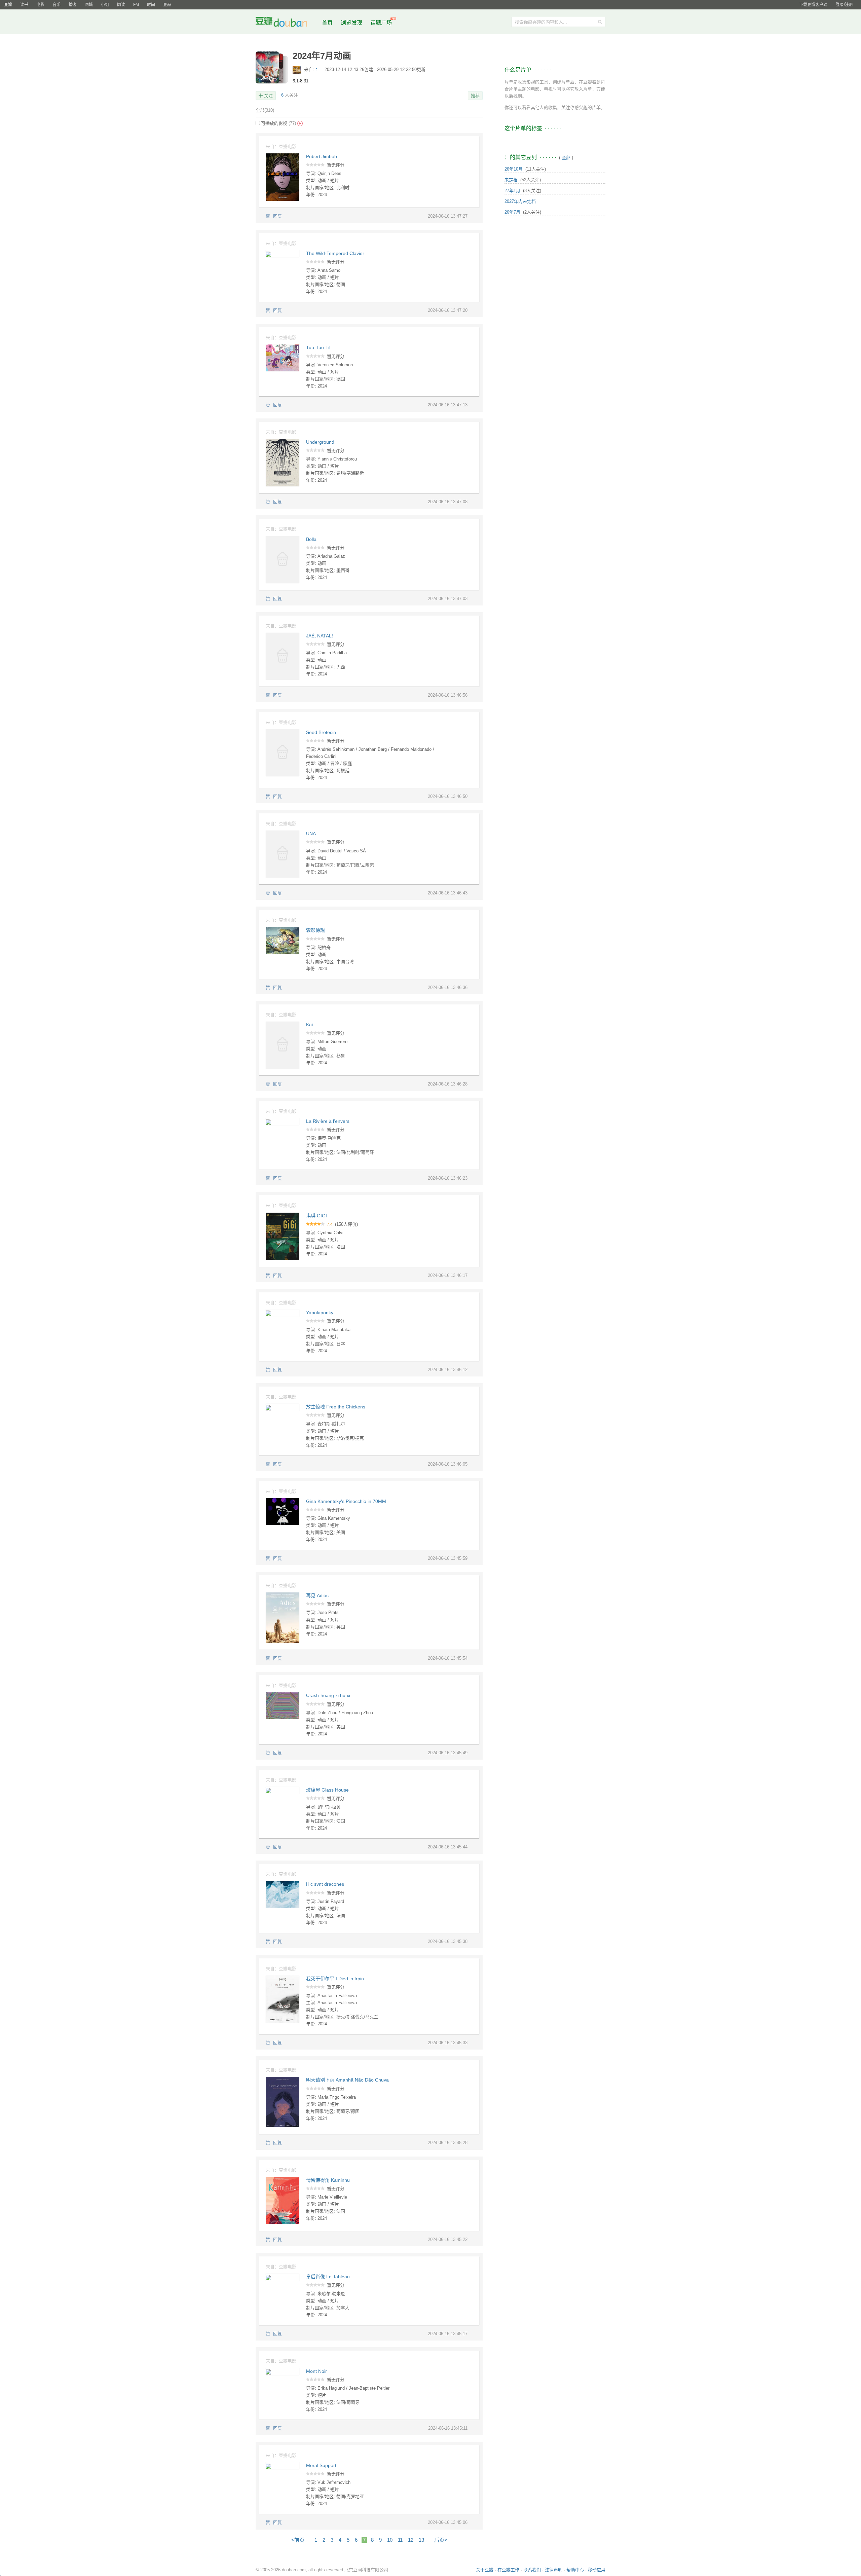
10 (390, 2540)
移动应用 (597, 2570)
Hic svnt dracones (325, 1884)
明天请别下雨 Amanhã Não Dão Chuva (347, 2080)
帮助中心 (575, 2570)
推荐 (475, 96)
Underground (320, 442)
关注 (268, 96)
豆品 (167, 5)
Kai (309, 1025)
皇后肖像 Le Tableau (328, 2277)
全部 (265, 110)
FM (136, 5)
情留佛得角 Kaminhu (328, 2180)
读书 (24, 5)
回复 (277, 216)
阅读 (121, 5)
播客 (73, 5)
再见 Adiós (317, 1595)
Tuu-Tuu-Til (318, 347)
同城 (89, 5)
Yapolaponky (320, 1313)
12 (411, 2540)
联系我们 (532, 2570)
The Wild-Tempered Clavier (335, 253)
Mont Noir (316, 2371)
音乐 (57, 5)
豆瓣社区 (287, 23)
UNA (311, 834)
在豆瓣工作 (508, 2570)
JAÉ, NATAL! (320, 636)
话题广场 (381, 23)
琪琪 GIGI (316, 1216)
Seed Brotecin (321, 732)
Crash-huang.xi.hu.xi (328, 1695)
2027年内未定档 (520, 201)
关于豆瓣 (485, 2570)
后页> (441, 2540)
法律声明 (554, 2570)
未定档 (511, 180)
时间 (151, 5)
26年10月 (514, 169)
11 (400, 2540)
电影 (40, 5)
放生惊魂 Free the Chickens (336, 1407)
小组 (105, 5)
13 (421, 2540)
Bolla (311, 539)
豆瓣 (8, 5)
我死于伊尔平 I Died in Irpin (335, 1979)
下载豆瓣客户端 (813, 5)
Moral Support (321, 2465)
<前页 (298, 2540)
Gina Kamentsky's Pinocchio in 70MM (346, 1501)
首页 (327, 23)
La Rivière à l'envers (328, 1121)
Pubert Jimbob (322, 156)
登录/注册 (844, 5)
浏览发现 (352, 23)
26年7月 (512, 212)
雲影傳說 (315, 930)
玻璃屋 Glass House (327, 1790)
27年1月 (512, 191)
